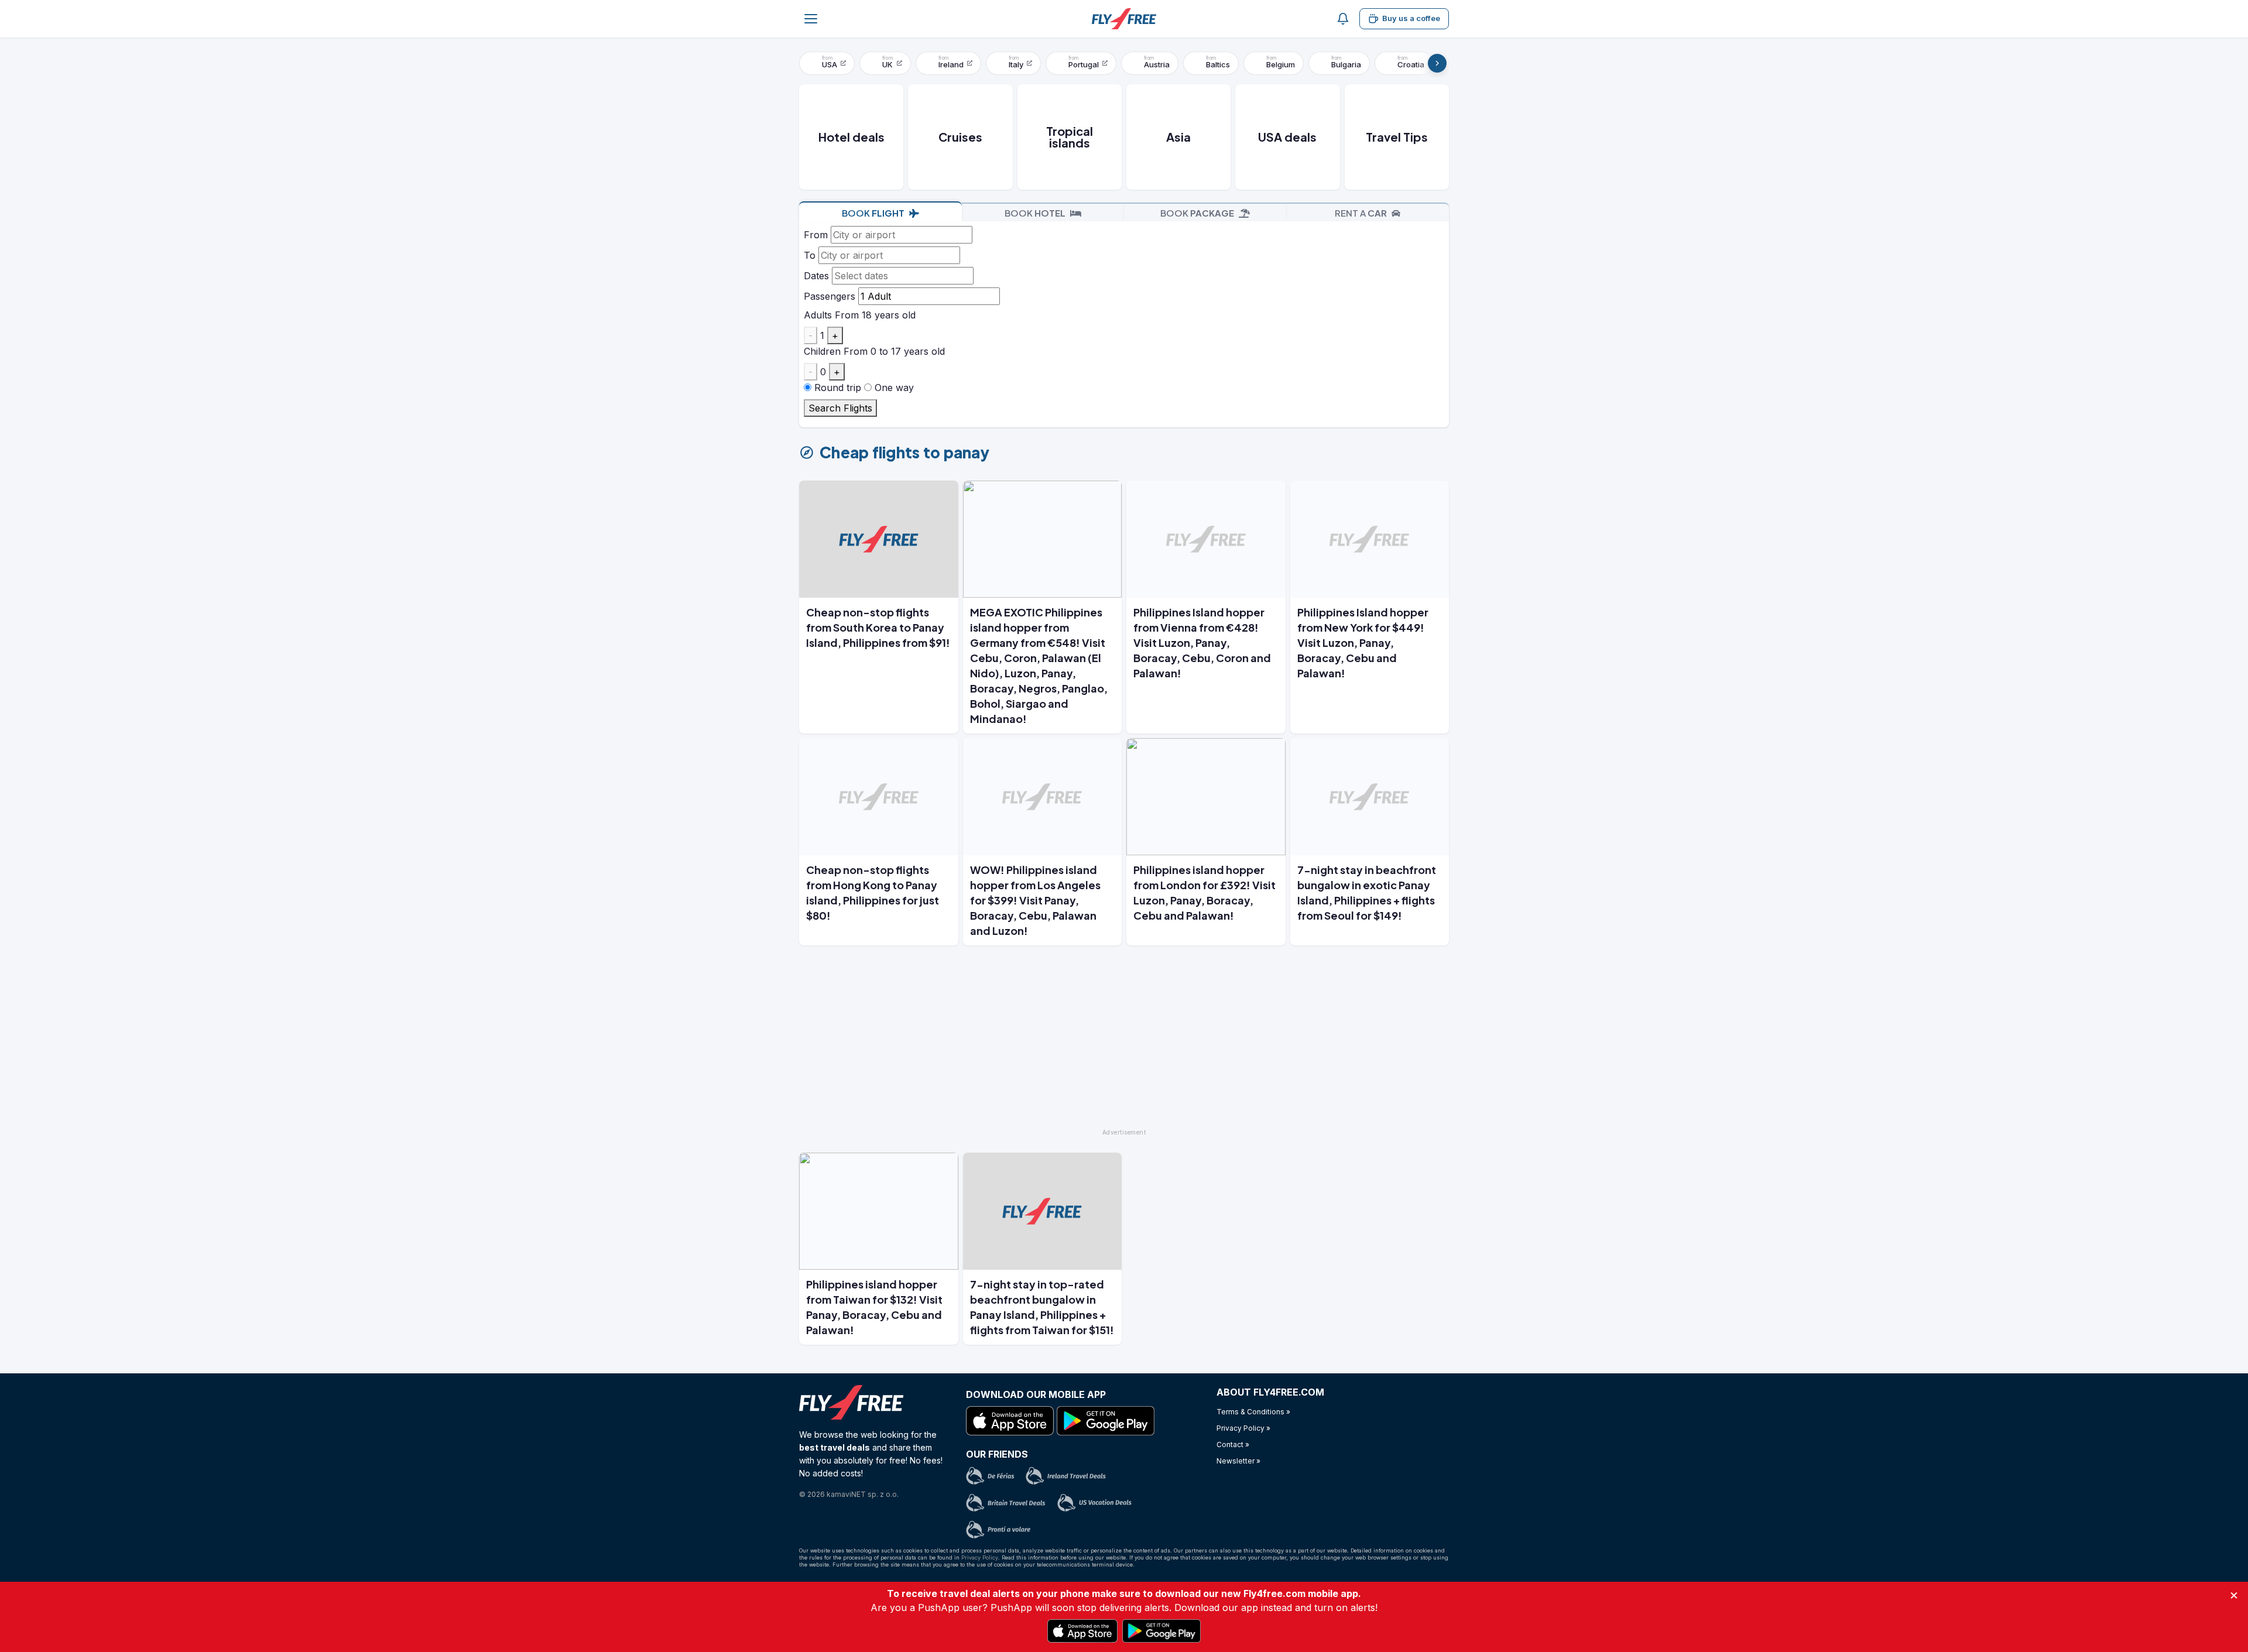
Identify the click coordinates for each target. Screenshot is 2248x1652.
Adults (818, 315)
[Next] (1437, 63)
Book (873, 213)
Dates (816, 276)
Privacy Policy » (1243, 1428)
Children (822, 351)
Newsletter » (1238, 1461)
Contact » (1233, 1444)
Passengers (830, 296)
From (816, 235)
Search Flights (840, 408)
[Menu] (811, 19)
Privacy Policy (980, 1557)
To (810, 255)
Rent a (1361, 213)
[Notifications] (1343, 19)
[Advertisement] (1124, 1042)
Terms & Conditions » (1253, 1412)
